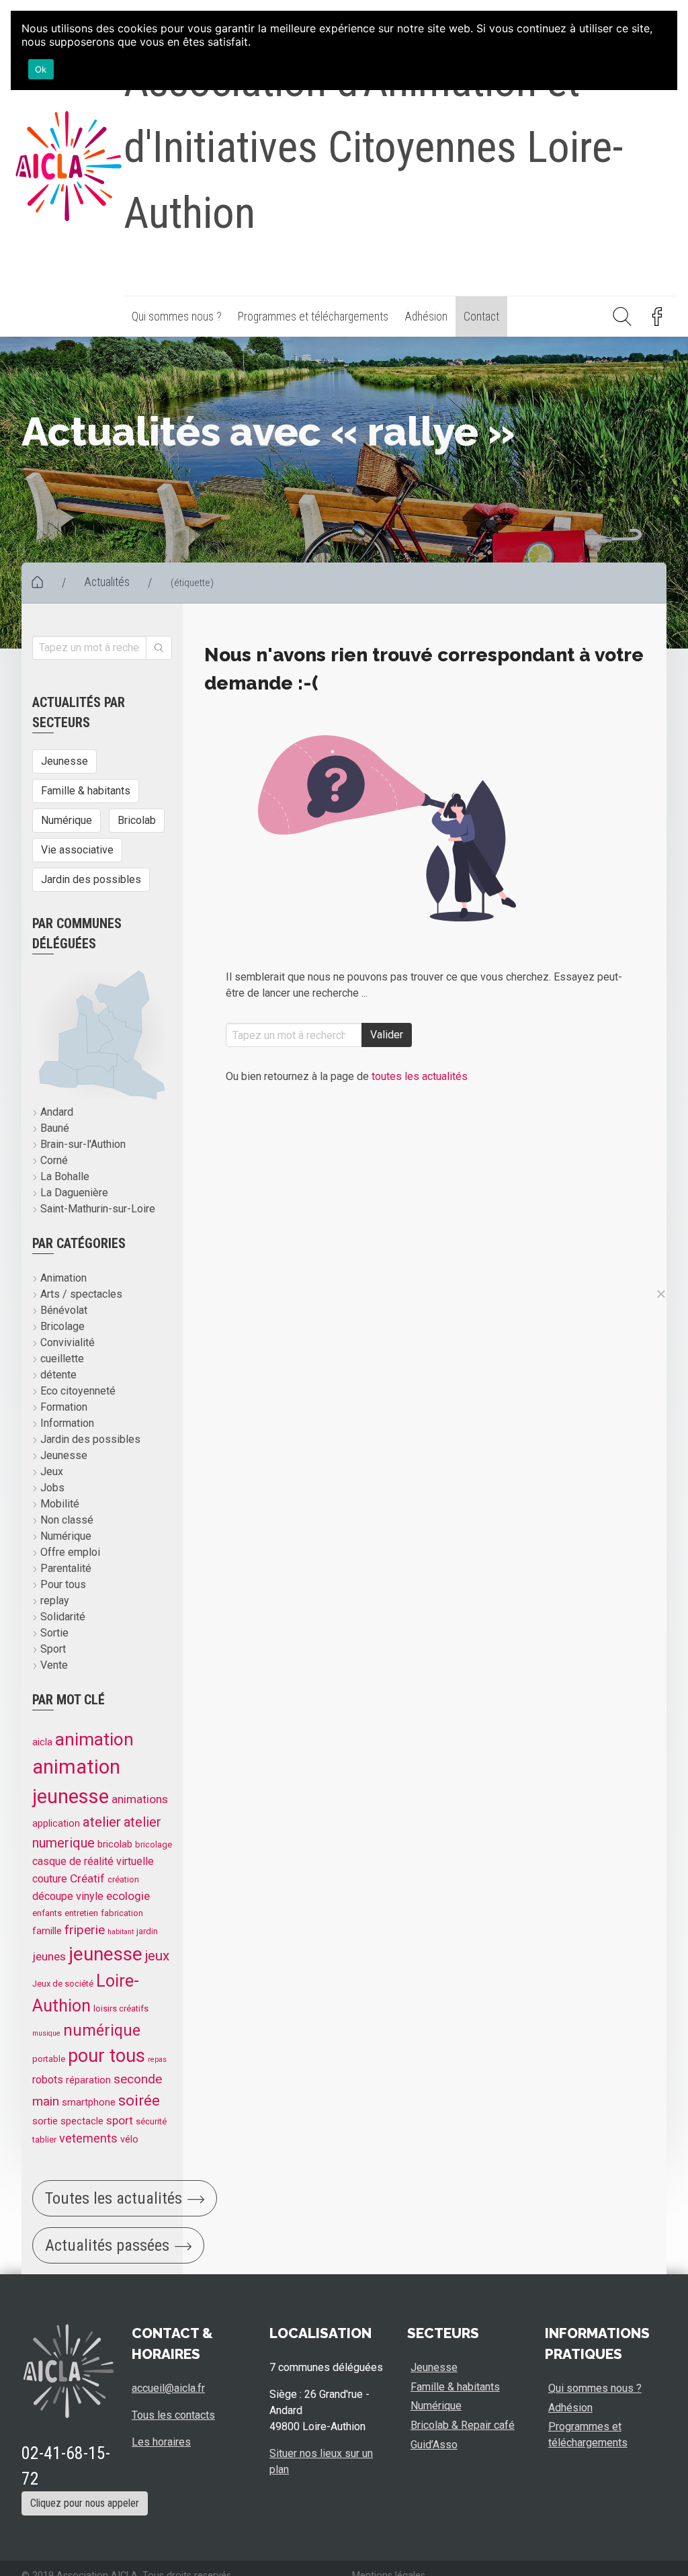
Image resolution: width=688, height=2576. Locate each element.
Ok (41, 69)
